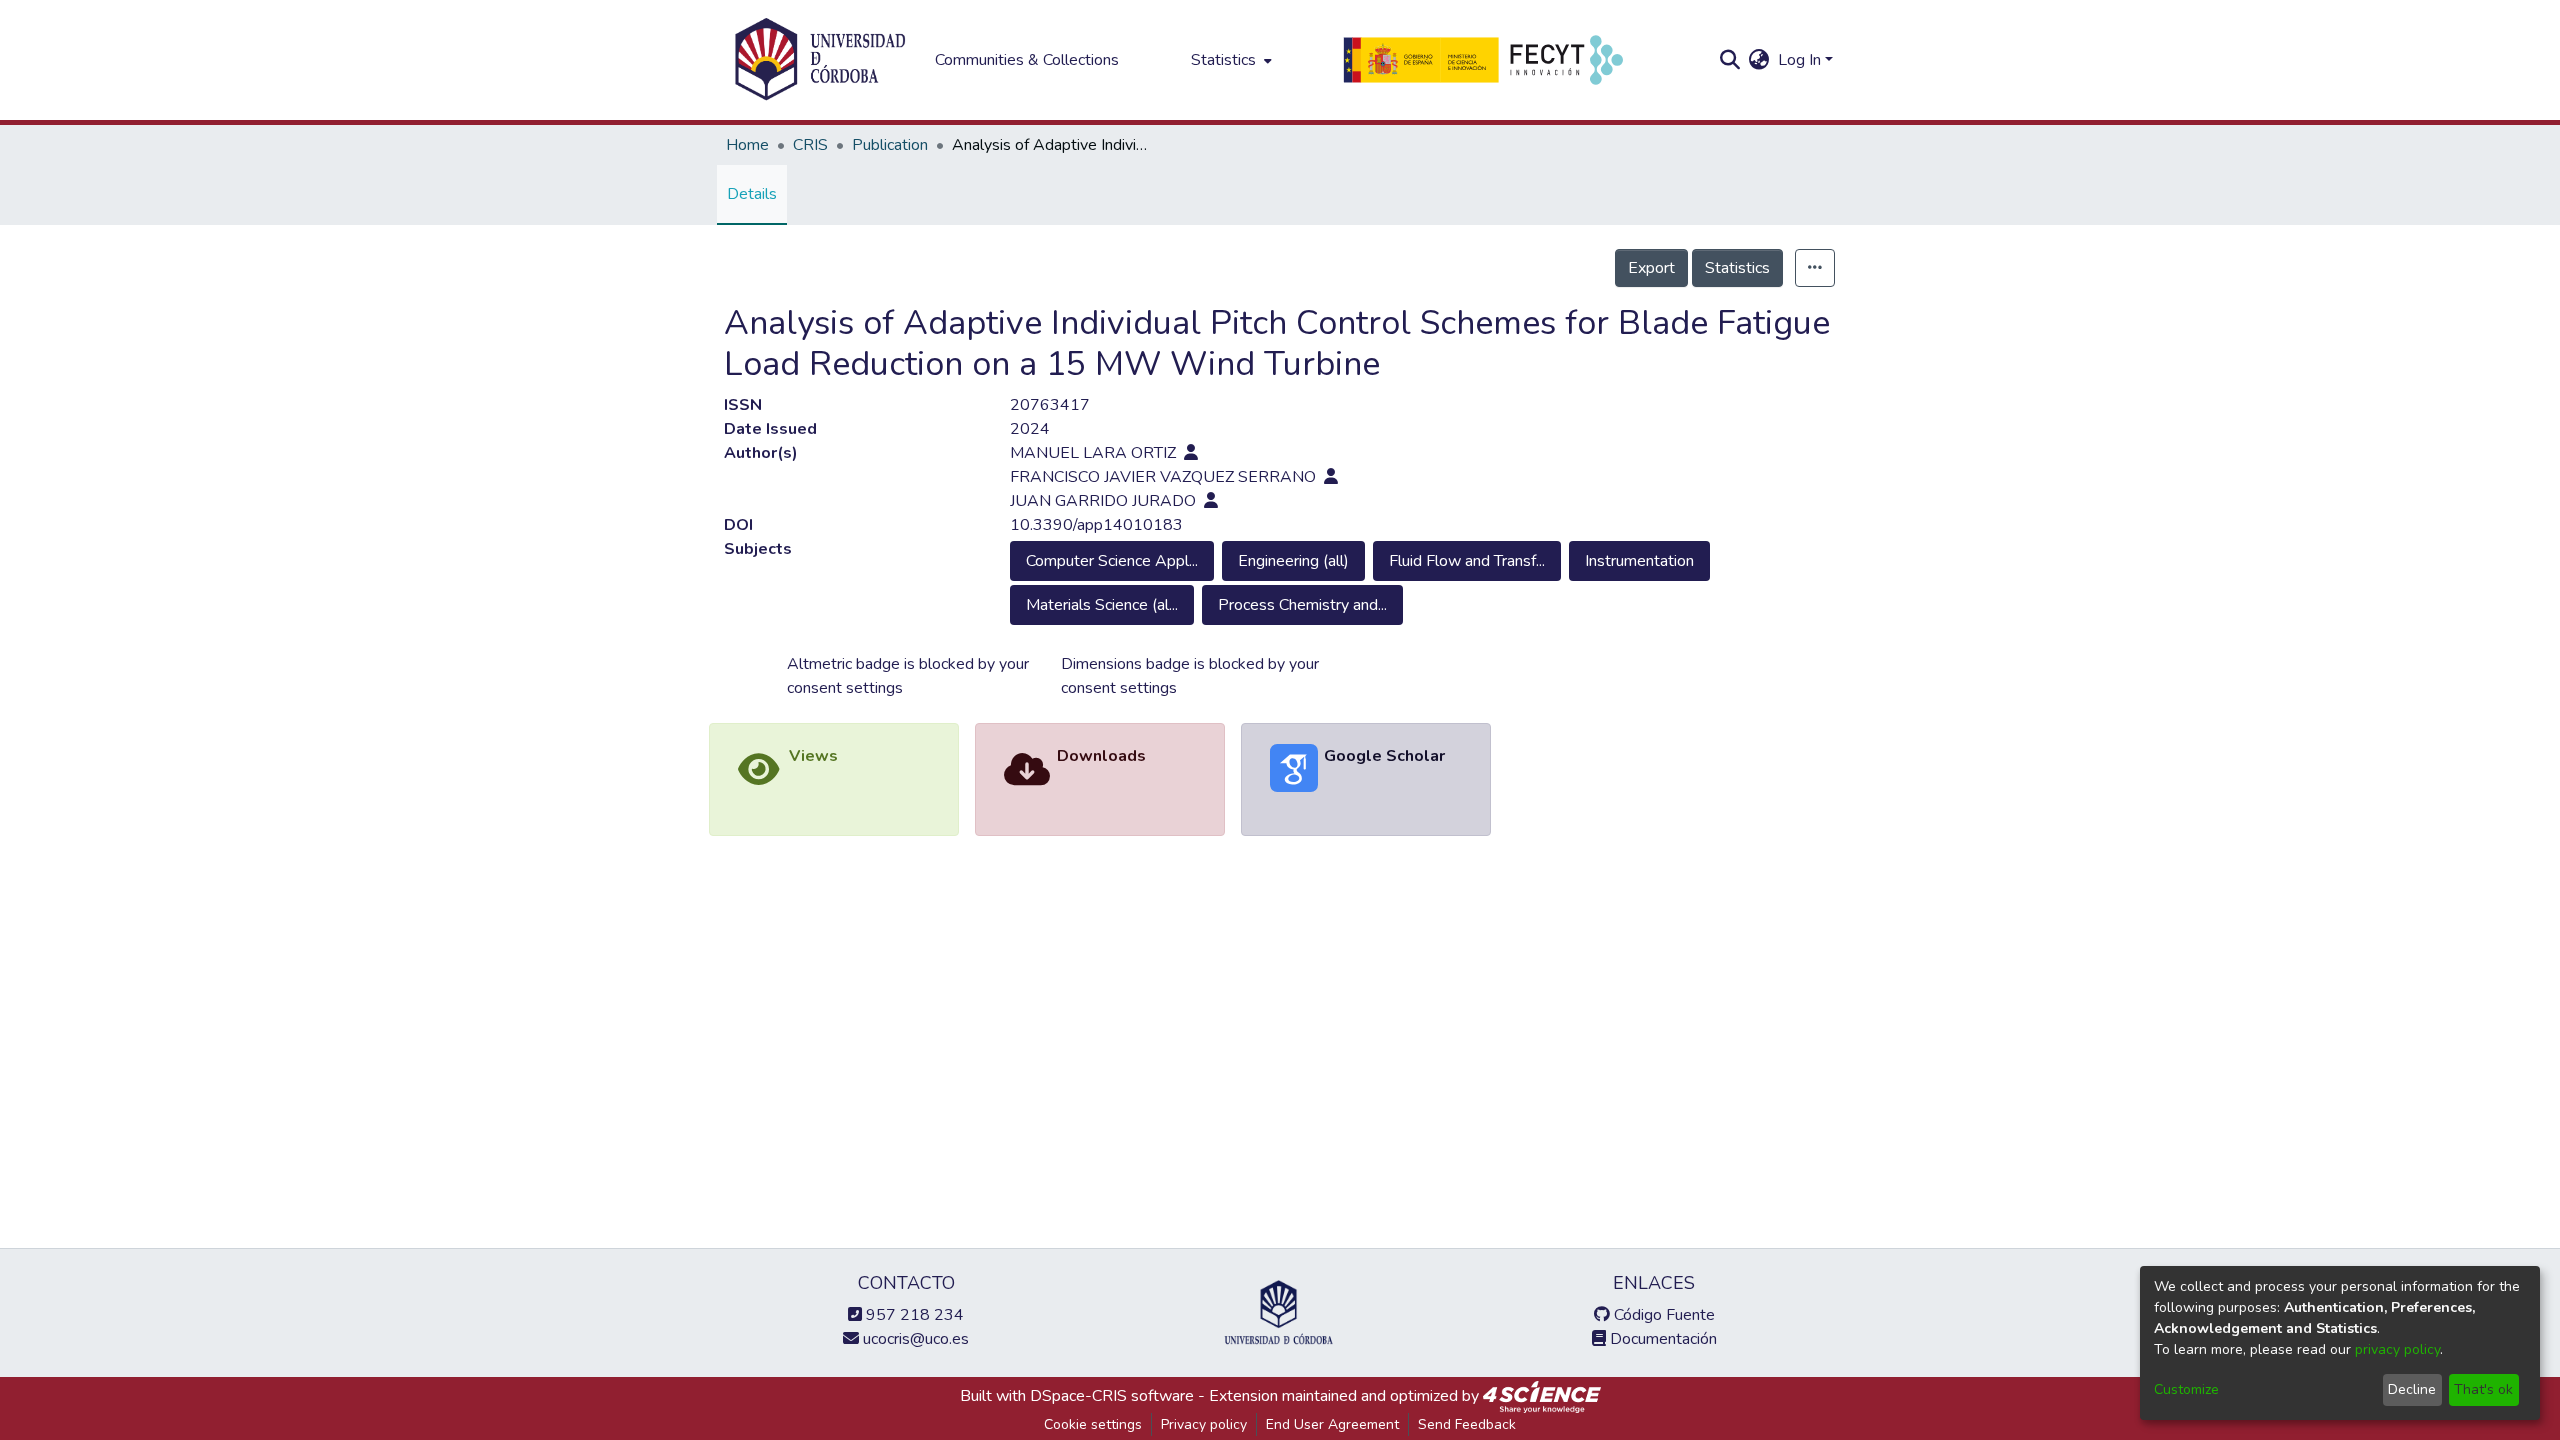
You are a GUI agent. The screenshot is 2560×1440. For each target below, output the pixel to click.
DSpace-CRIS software (1112, 1396)
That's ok (2483, 1389)
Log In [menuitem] (1799, 60)
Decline (2412, 1389)
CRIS (810, 145)
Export (1651, 268)
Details (752, 194)
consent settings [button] (845, 688)
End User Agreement (1332, 1424)
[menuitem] (1229, 60)
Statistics (1737, 268)
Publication (890, 145)
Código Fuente (1662, 1315)
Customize (2186, 1389)
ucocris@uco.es (914, 1339)
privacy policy (2397, 1349)
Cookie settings (1093, 1424)
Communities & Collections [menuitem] (1027, 60)
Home (747, 145)
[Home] (820, 60)
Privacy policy (1204, 1424)
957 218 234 (913, 1315)
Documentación (1661, 1339)
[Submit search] (1730, 60)
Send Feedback (1467, 1424)
